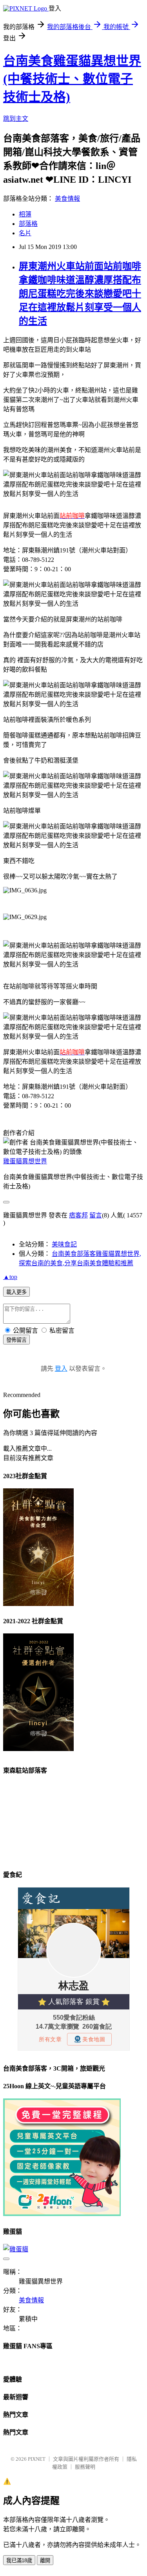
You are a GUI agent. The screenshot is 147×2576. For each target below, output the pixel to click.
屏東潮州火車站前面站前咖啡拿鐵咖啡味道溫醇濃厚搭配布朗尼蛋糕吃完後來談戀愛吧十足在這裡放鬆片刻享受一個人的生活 (80, 294)
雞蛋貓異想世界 (25, 1161)
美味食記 (64, 1244)
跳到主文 (16, 119)
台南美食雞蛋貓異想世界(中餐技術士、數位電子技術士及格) (72, 79)
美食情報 (67, 199)
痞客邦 (78, 1215)
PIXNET (37, 2459)
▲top (10, 1277)
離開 (45, 2561)
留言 (96, 1215)
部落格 (28, 224)
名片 (25, 233)
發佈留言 (16, 1340)
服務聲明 (85, 2467)
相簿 (25, 214)
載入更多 (16, 1292)
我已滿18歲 (19, 2561)
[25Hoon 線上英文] (62, 2214)
